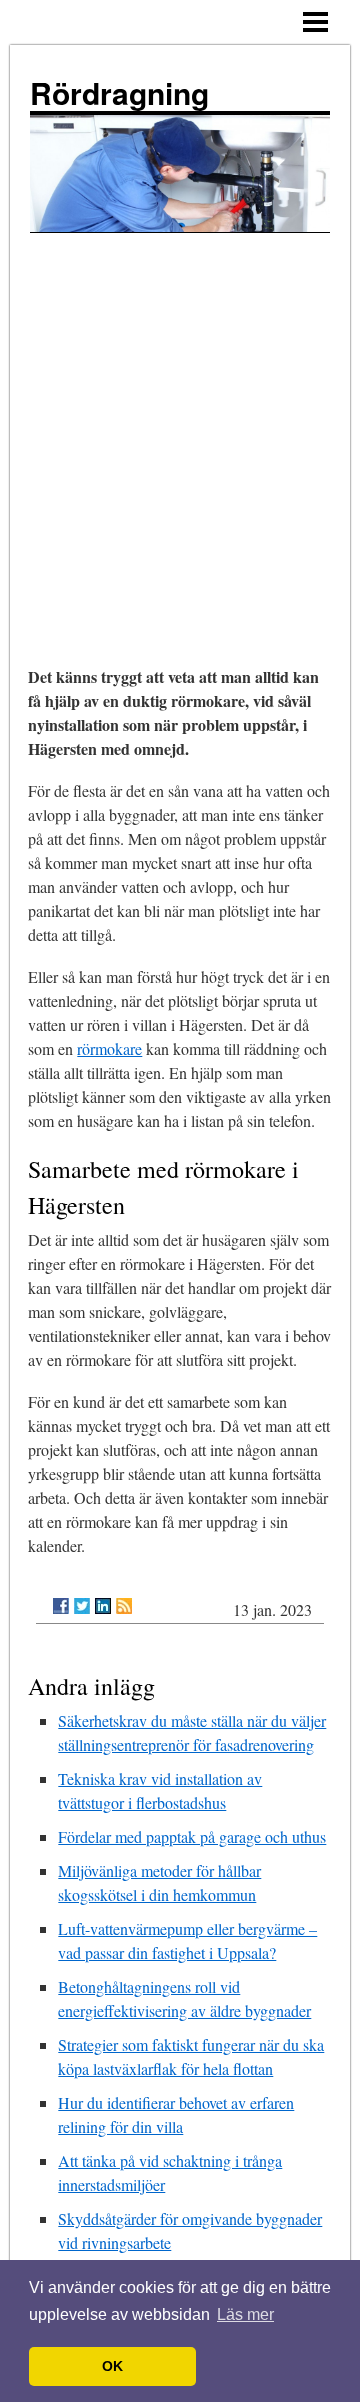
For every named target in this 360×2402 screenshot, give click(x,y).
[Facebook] (61, 1606)
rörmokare (109, 1048)
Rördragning (119, 92)
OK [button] (112, 2366)
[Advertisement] (180, 423)
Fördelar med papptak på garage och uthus (192, 1836)
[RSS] (124, 1606)
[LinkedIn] (103, 1606)
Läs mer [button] (245, 2314)
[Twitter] (82, 1606)
